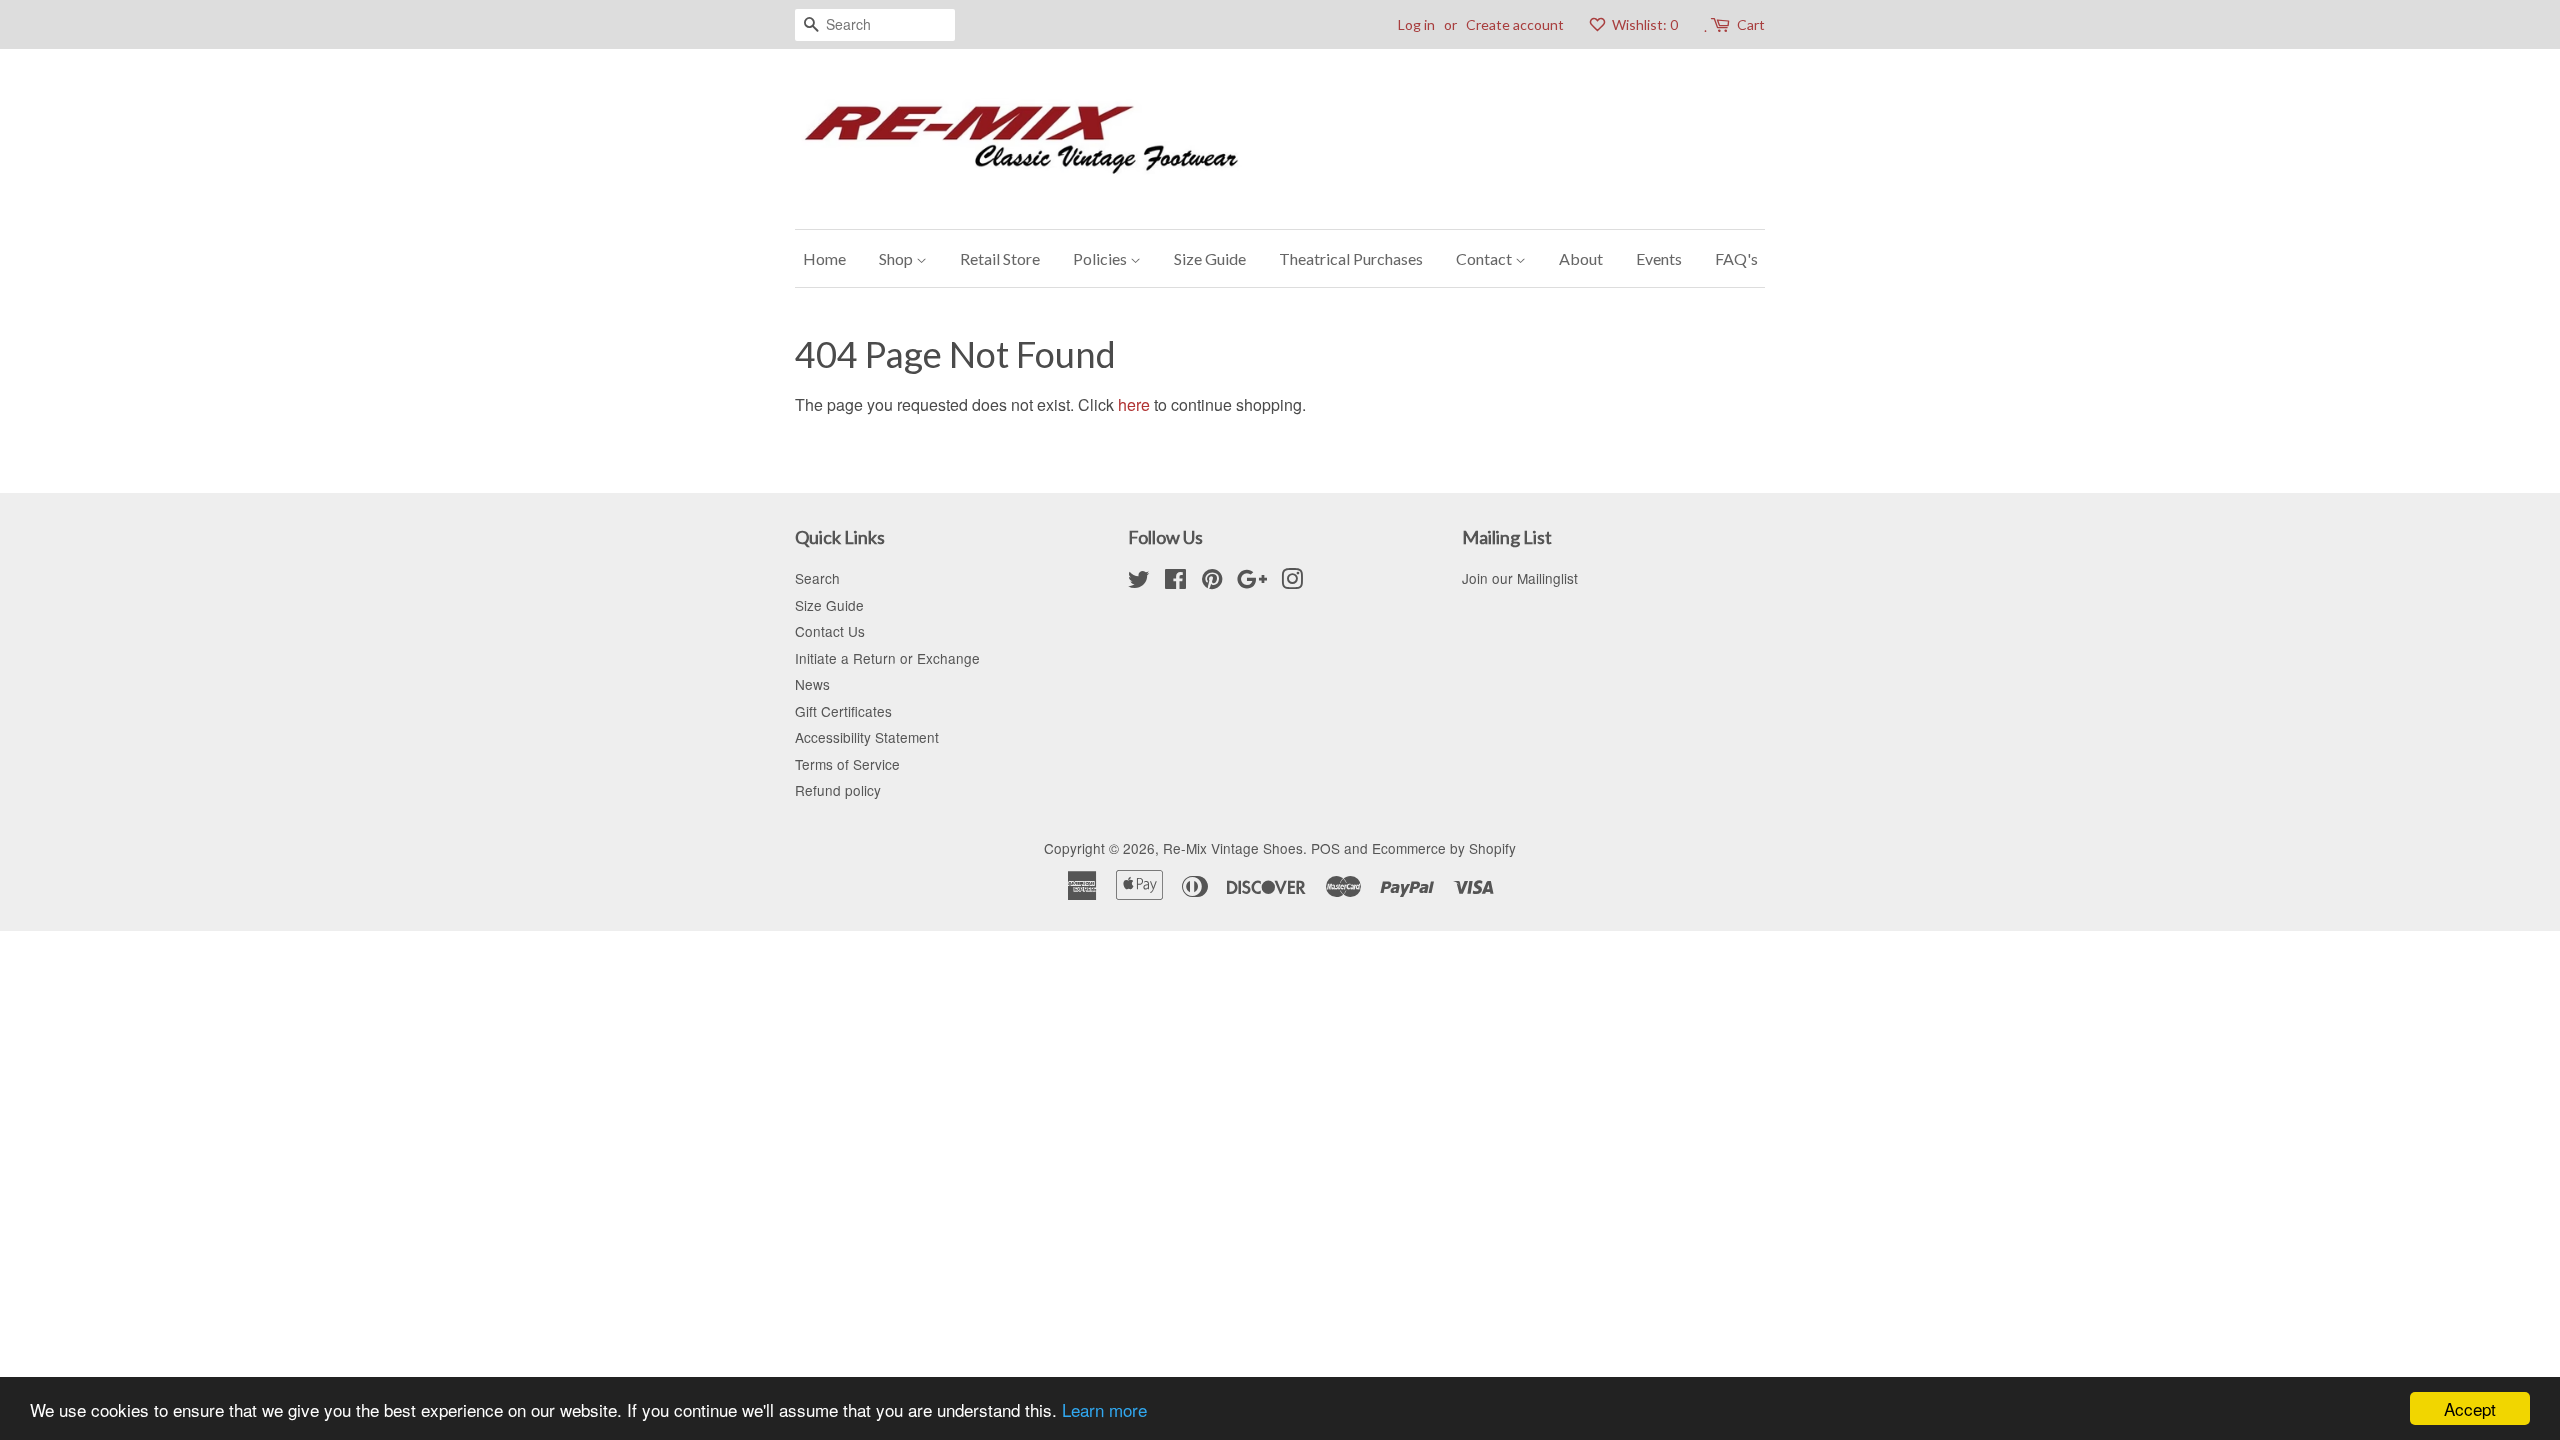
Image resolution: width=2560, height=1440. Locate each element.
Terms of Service (847, 764)
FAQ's (1736, 258)
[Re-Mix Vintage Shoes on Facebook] (1175, 582)
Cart (1751, 24)
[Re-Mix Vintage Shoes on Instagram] (1292, 582)
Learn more (1104, 1409)
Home (824, 258)
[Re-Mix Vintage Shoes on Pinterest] (1212, 582)
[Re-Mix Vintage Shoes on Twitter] (1139, 582)
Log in (1416, 24)
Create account (1515, 24)
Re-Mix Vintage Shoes (1233, 848)
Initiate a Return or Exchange (887, 658)
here (1134, 404)
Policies (1101, 258)
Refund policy (838, 790)
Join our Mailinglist (1520, 578)
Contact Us (830, 631)
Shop (897, 258)
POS (1325, 848)
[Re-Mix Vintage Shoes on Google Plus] (1252, 582)
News (812, 684)
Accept (2470, 1408)
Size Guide (1210, 258)
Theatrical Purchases (1351, 258)
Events (1659, 258)
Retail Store (1000, 258)
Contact (1485, 258)
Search (817, 578)
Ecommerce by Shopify (1444, 848)
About (1581, 258)
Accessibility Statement (867, 737)
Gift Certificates (843, 711)
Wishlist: (1643, 24)
